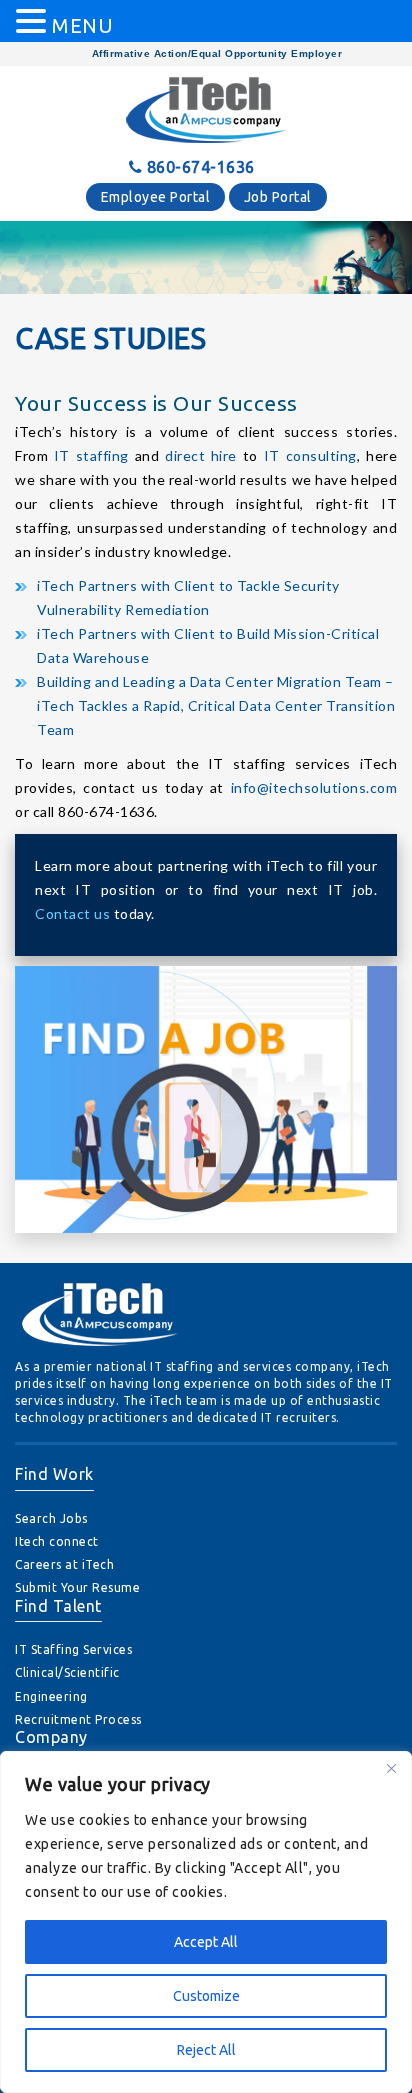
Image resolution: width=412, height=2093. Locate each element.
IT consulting (310, 455)
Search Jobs (51, 1518)
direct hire (201, 455)
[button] (34, 21)
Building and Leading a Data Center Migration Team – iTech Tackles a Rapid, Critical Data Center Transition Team (216, 705)
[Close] (391, 1768)
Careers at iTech (64, 1564)
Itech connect (57, 1541)
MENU (82, 25)
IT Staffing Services (73, 1649)
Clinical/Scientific (67, 1672)
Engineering (51, 1696)
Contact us (74, 913)
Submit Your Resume (77, 1587)
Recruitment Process (78, 1719)
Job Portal (278, 197)
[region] (206, 1922)
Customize (206, 1996)
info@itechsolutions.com (314, 787)
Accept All (206, 1942)
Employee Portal (156, 197)
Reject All (206, 2050)
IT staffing (91, 455)
